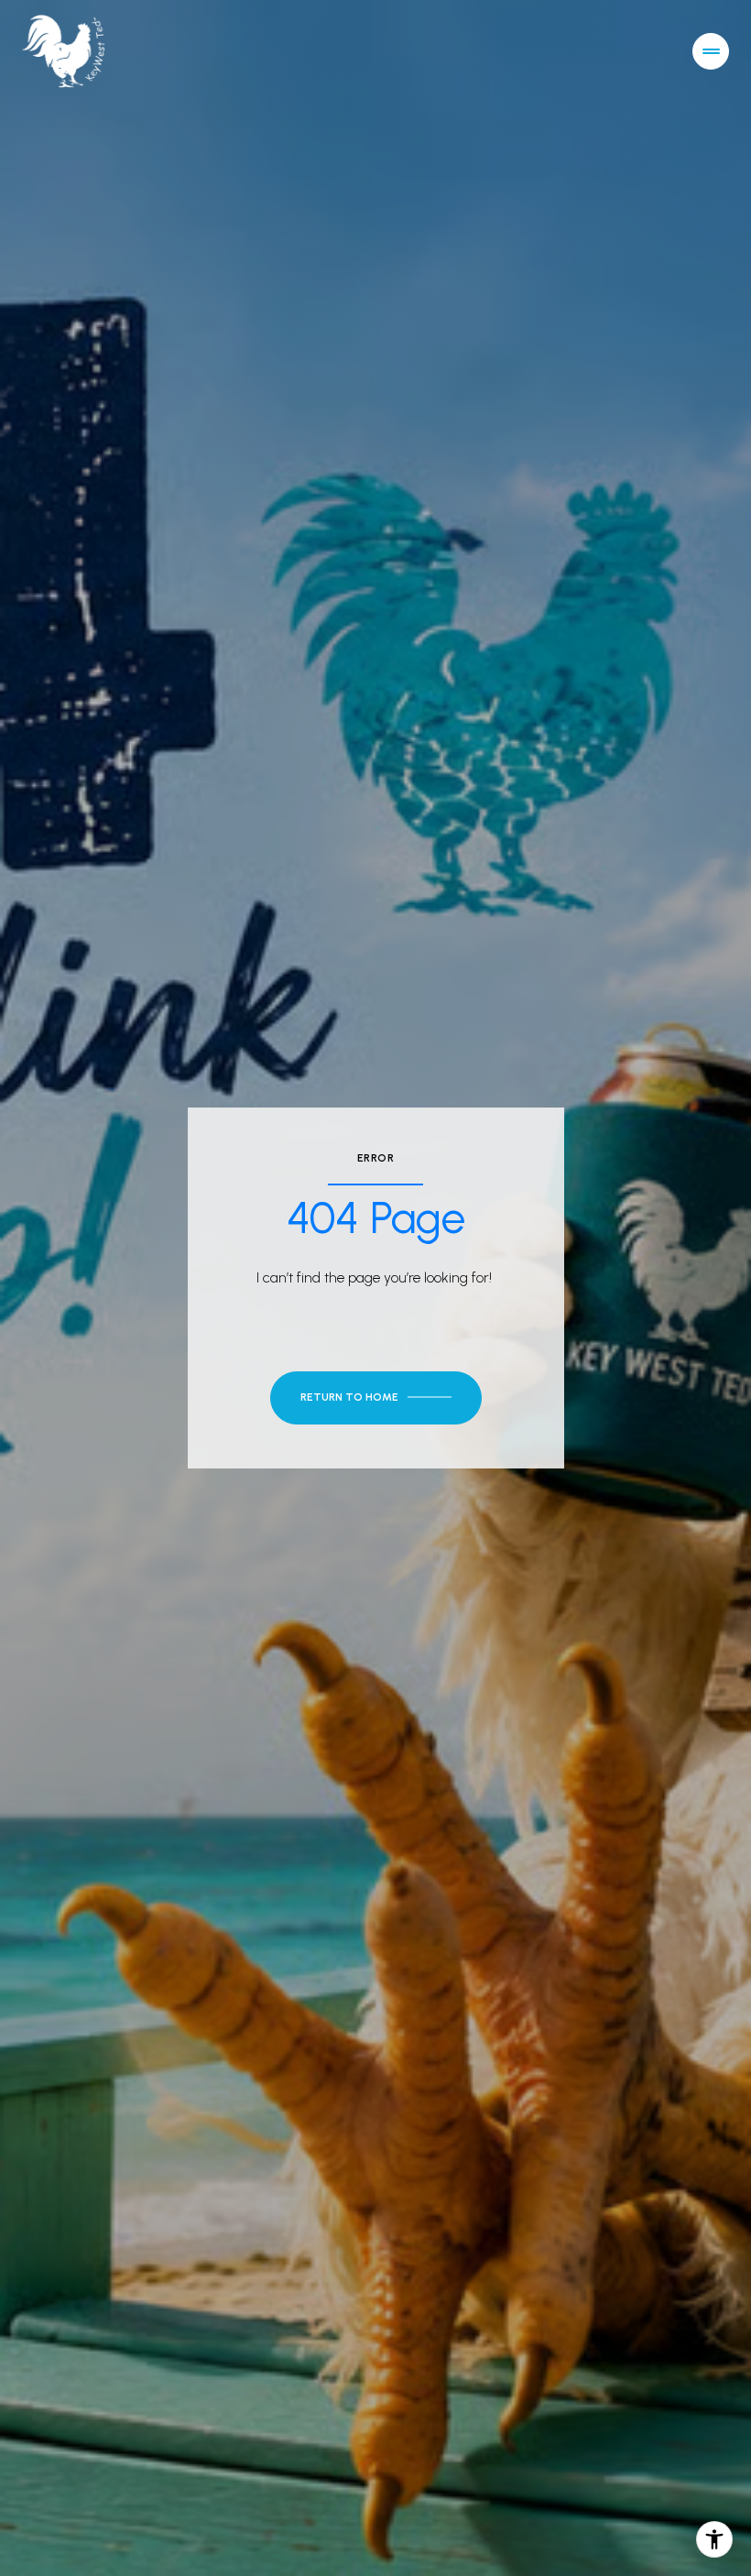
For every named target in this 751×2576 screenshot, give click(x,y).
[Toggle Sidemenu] (711, 51)
